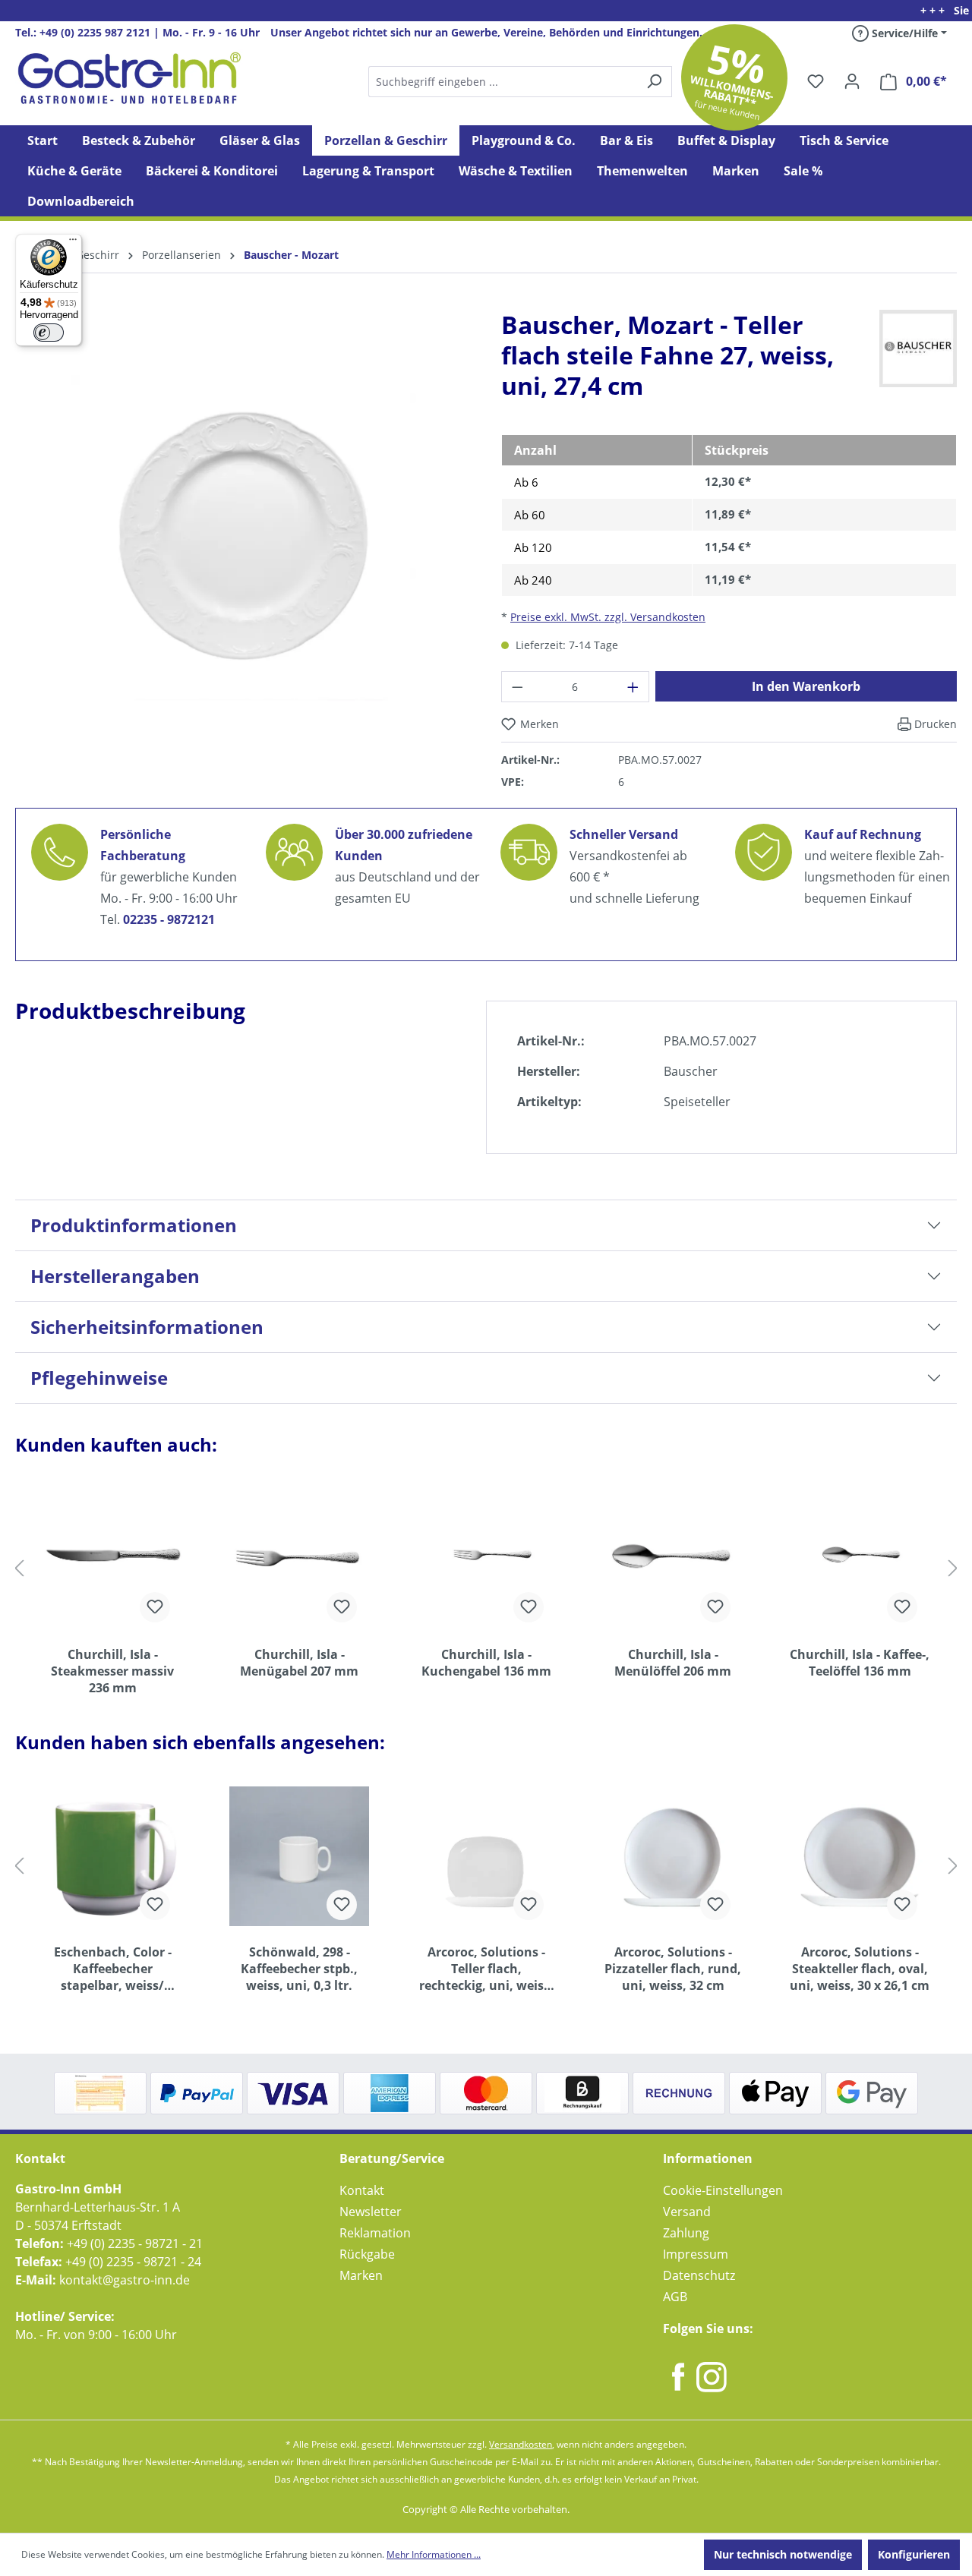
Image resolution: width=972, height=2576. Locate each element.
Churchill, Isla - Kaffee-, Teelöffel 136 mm (860, 1663)
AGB (675, 2297)
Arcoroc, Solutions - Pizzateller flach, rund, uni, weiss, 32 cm (673, 1969)
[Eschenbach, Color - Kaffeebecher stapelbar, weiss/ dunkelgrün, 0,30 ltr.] (112, 1856)
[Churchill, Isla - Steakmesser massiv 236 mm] (112, 1559)
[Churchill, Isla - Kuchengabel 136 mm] (486, 1559)
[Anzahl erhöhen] (633, 687)
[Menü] (73, 243)
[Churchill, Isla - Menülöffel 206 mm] (673, 1559)
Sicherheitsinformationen (147, 1327)
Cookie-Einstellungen (723, 2190)
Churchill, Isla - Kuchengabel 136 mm (486, 1663)
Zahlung (686, 2233)
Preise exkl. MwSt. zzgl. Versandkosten (608, 617)
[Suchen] (519, 82)
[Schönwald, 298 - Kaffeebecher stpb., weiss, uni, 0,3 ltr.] (299, 1856)
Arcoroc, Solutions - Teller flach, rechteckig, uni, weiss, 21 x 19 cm (486, 1969)
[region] (243, 550)
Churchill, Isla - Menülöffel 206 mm (673, 1663)
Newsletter (371, 2212)
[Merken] (155, 1607)
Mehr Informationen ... (434, 2554)
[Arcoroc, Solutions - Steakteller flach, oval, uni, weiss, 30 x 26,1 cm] (860, 1856)
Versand (687, 2212)
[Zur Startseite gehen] (129, 78)
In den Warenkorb (806, 686)
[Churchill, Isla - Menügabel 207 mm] (299, 1559)
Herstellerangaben (115, 1276)
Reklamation (375, 2233)
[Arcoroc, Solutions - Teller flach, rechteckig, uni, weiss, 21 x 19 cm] (486, 1856)
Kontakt (362, 2190)
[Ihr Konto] (852, 81)
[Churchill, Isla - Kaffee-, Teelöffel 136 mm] (860, 1559)
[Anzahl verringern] (517, 687)
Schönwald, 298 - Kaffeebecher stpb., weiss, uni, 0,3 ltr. (299, 1969)
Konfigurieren (914, 2554)
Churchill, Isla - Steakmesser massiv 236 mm (112, 1671)
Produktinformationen (134, 1225)
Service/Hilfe (903, 33)
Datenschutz (699, 2275)
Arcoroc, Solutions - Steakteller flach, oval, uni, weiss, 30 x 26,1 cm (860, 1969)
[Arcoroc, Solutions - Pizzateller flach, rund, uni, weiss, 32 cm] (673, 1856)
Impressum (696, 2254)
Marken (361, 2275)
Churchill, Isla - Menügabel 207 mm (299, 1663)
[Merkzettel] (816, 81)
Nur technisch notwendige (783, 2554)
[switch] (49, 333)
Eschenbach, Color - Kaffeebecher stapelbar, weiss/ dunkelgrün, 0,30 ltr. (113, 1969)
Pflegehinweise (99, 1378)
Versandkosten (521, 2444)
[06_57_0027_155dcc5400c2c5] (243, 538)
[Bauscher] (918, 348)
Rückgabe (367, 2254)
